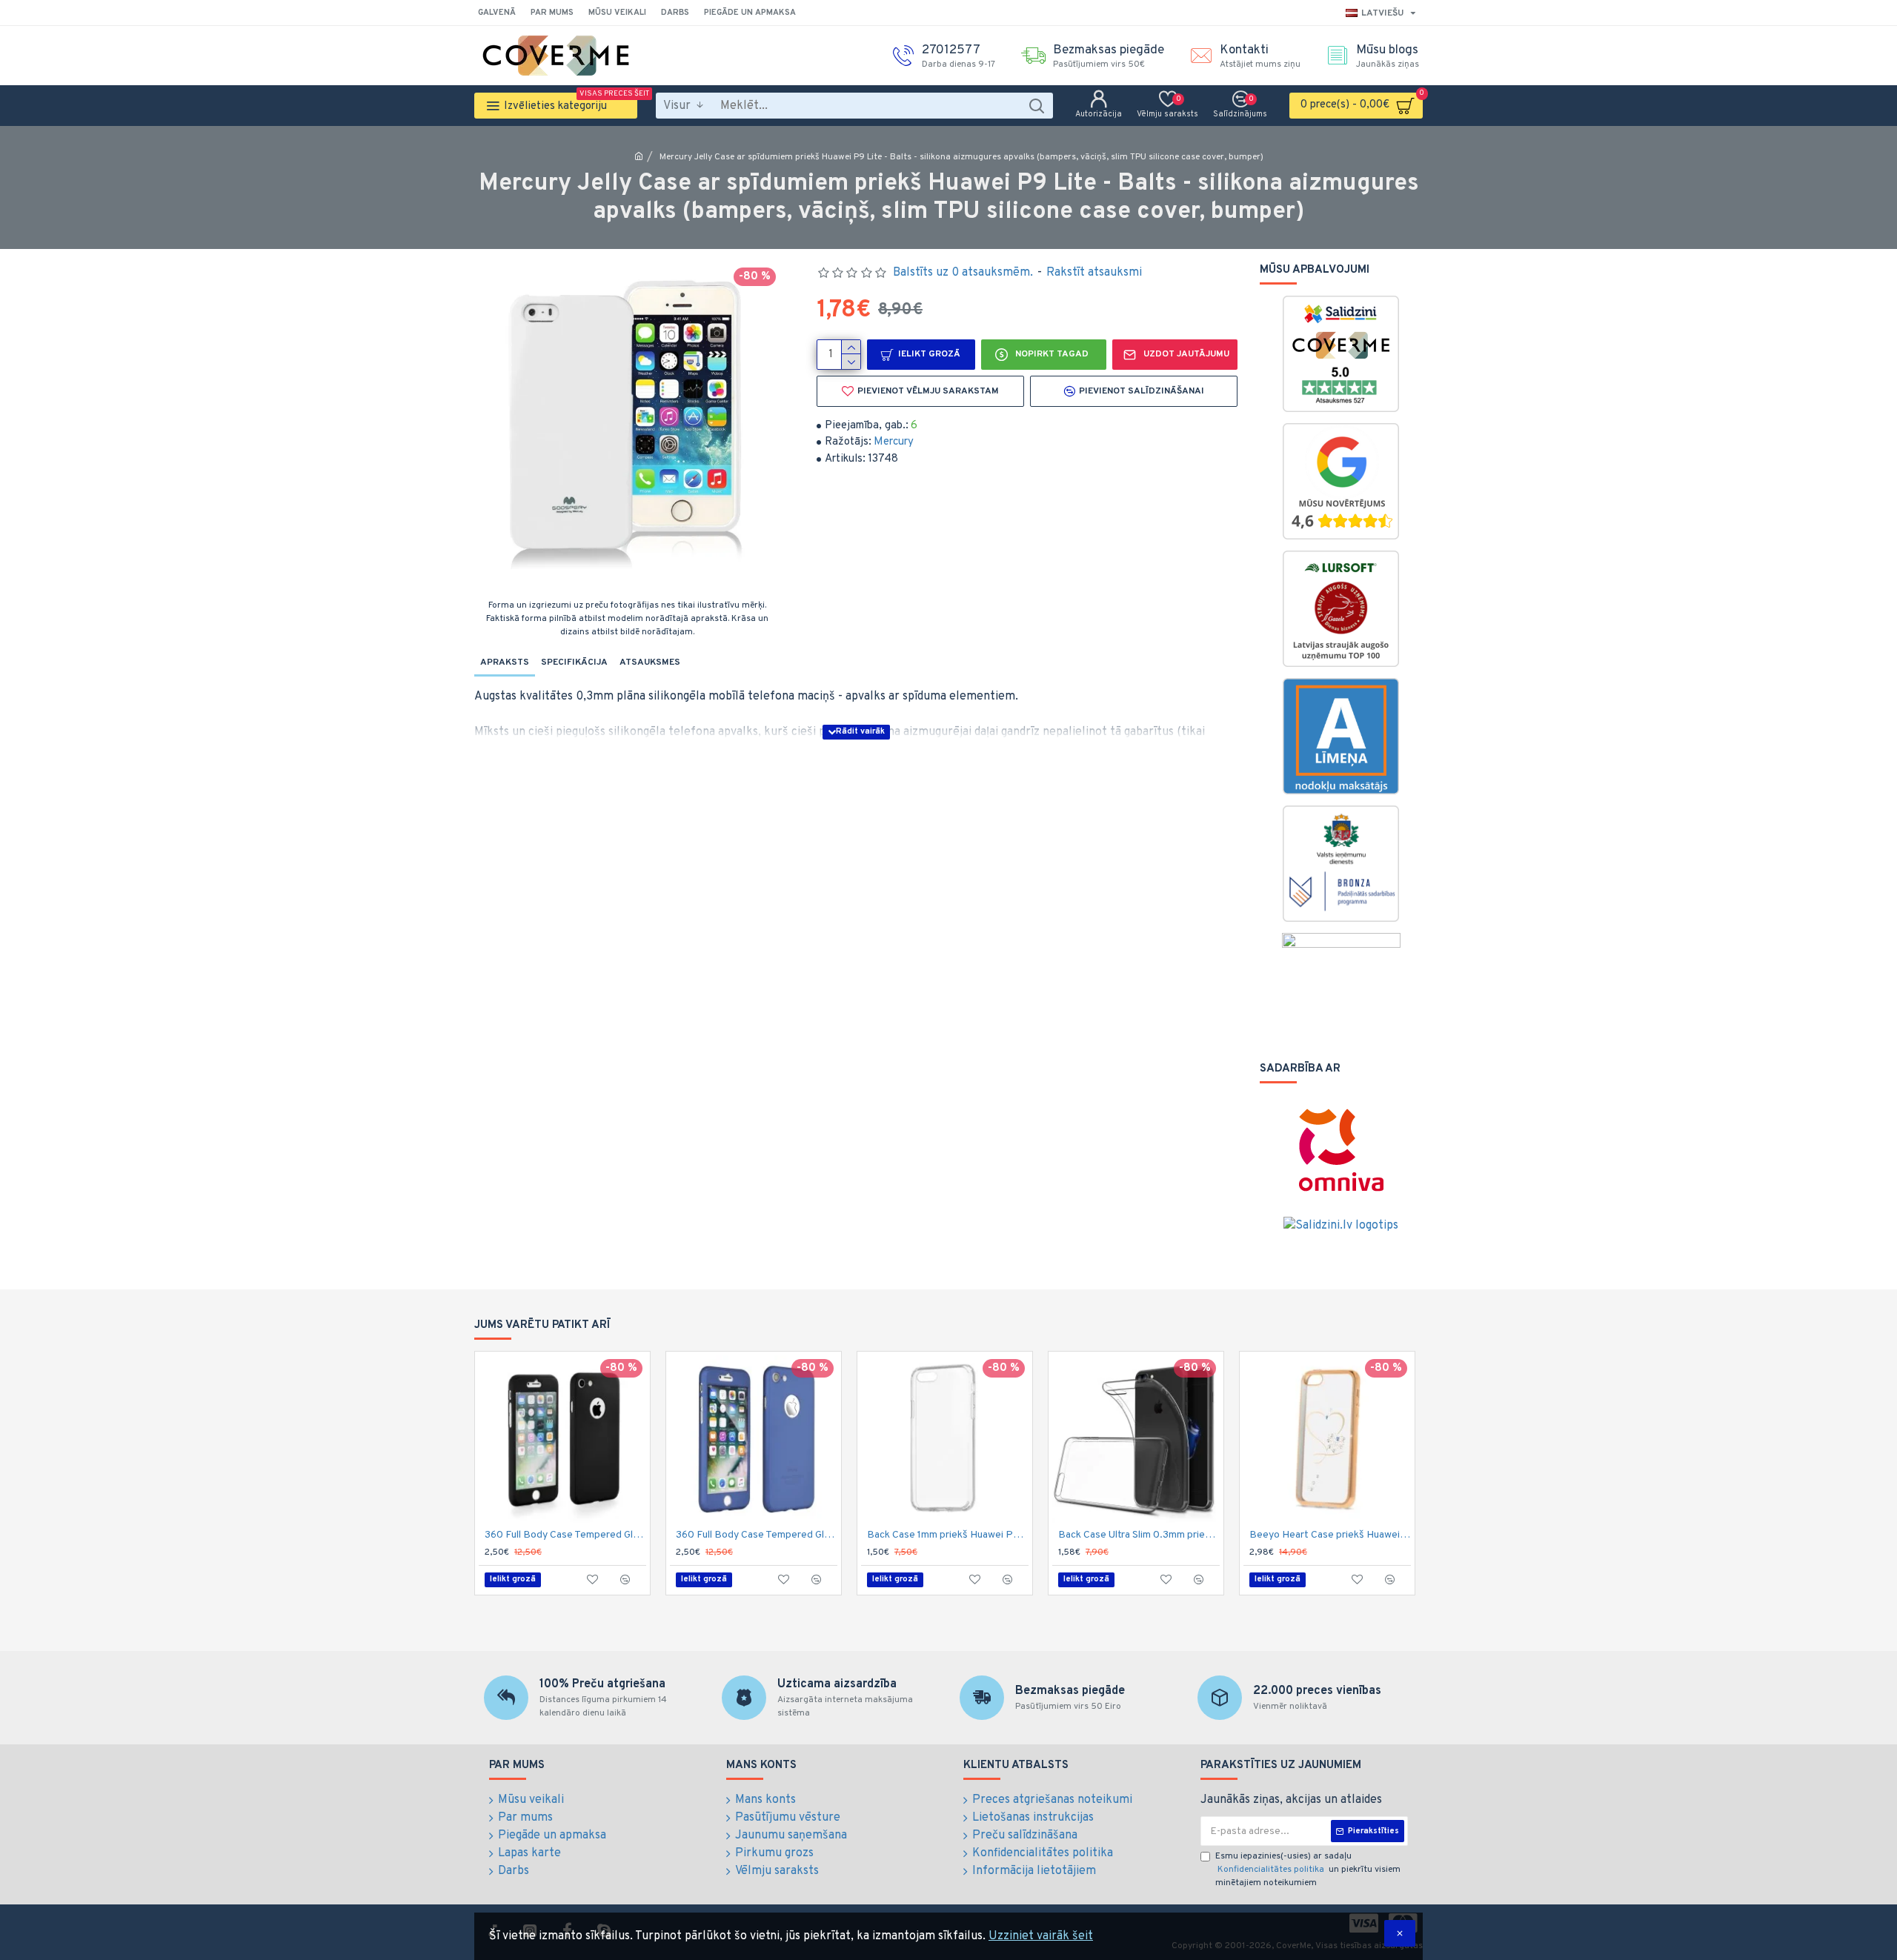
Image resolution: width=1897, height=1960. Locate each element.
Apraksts (505, 662)
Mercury (894, 442)
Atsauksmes (650, 662)
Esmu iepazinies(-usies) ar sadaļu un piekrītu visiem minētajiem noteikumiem (1308, 1870)
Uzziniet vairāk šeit (1041, 1936)
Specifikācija (574, 662)
